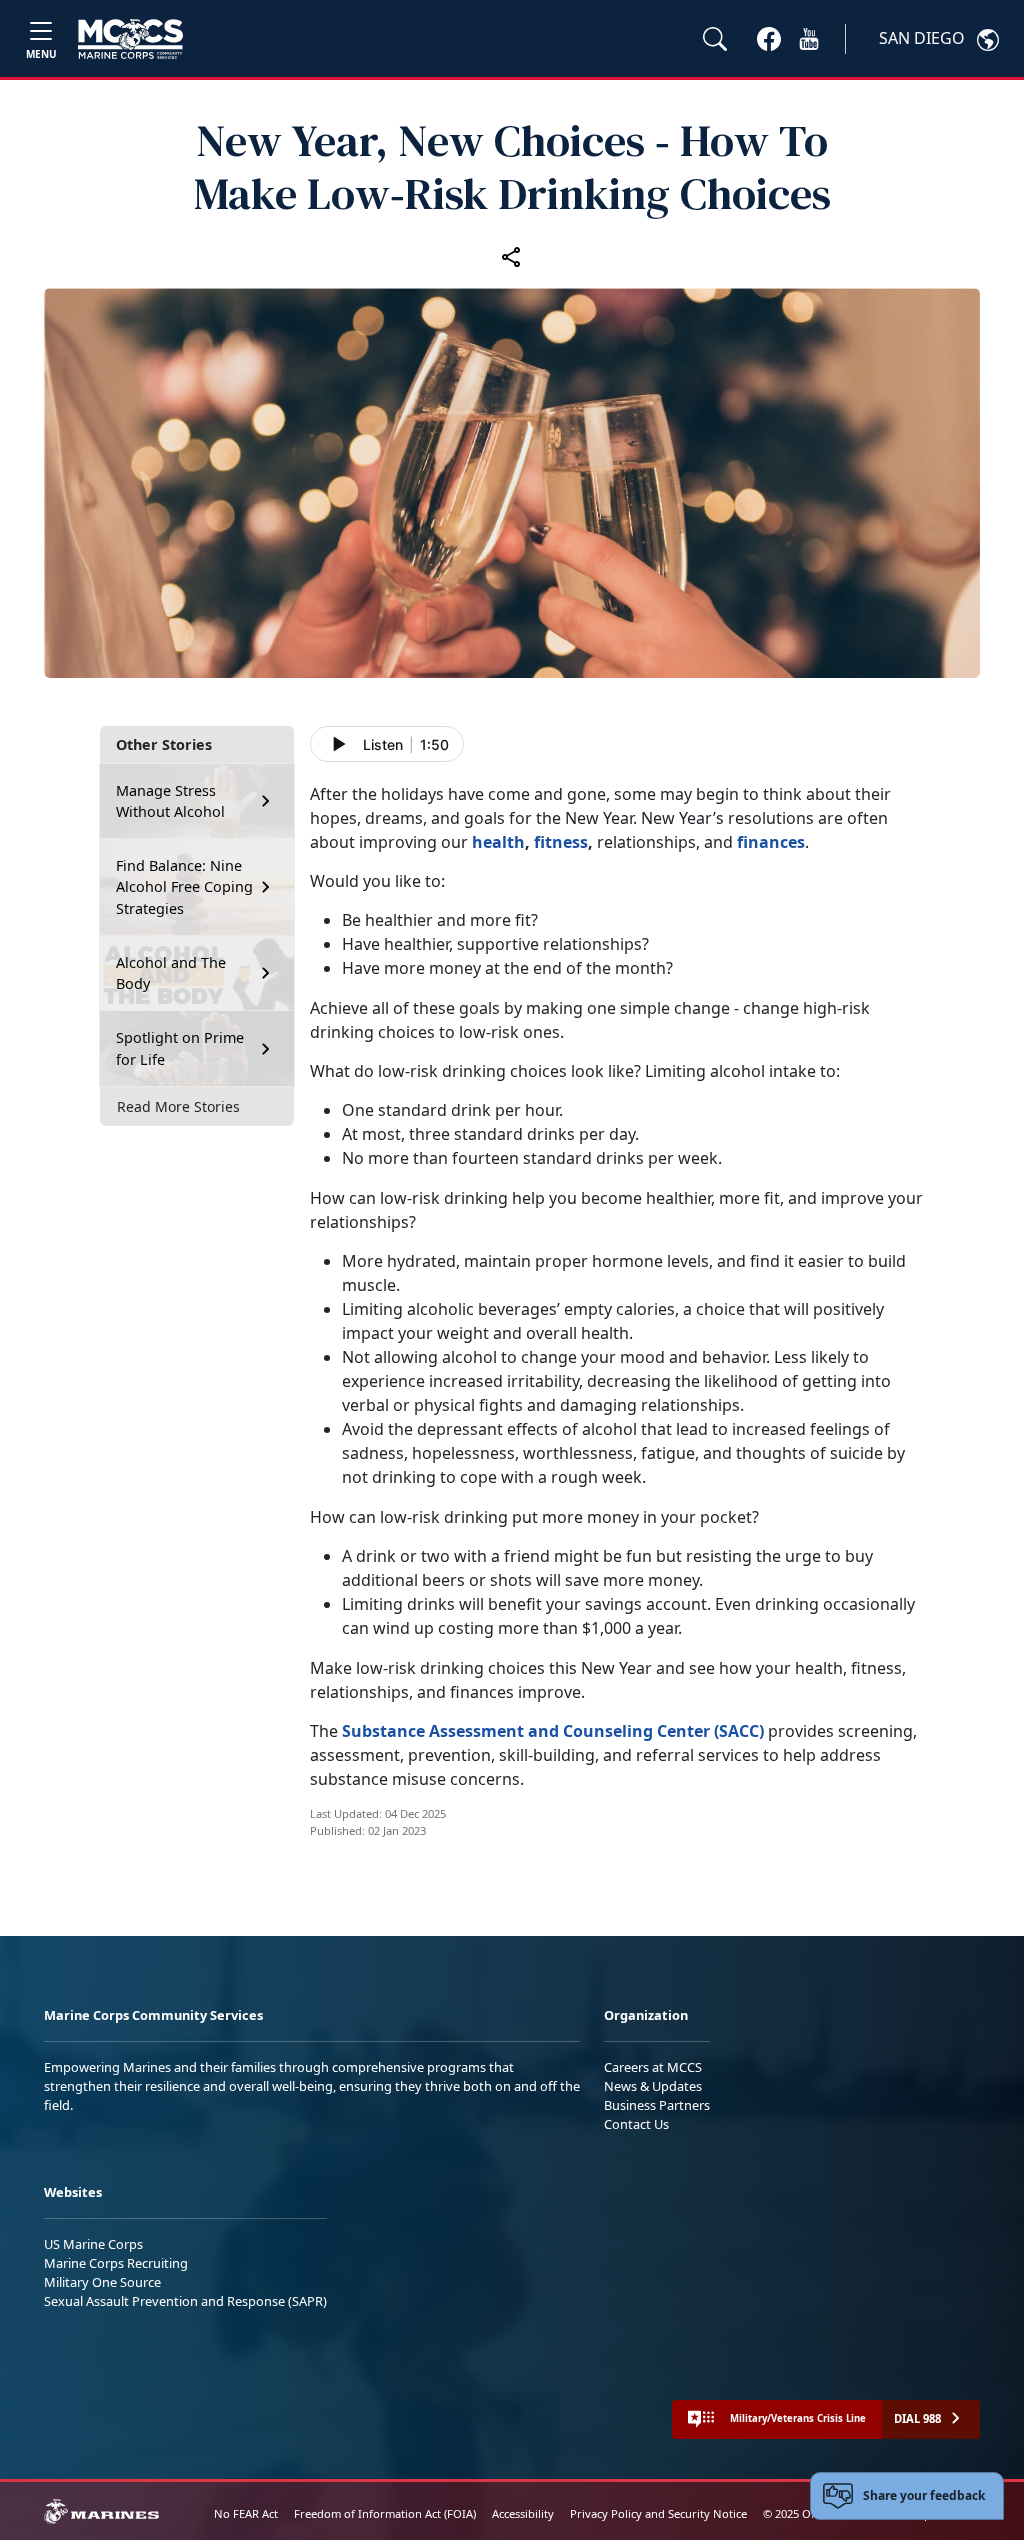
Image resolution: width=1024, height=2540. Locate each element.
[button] (769, 38)
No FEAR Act (246, 2513)
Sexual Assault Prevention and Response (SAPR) (185, 2301)
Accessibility (523, 2513)
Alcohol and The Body (171, 973)
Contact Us (636, 2124)
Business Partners (657, 2105)
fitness (561, 842)
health (498, 842)
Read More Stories (178, 1106)
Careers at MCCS (653, 2067)
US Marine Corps (93, 2244)
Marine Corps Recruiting (116, 2263)
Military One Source (102, 2282)
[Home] (130, 39)
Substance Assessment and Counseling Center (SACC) (553, 1731)
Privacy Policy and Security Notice (658, 2513)
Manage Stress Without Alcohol (170, 801)
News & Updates (653, 2086)
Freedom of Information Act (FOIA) (385, 2513)
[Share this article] (512, 256)
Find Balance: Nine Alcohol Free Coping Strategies (184, 887)
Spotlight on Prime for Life (180, 1048)
